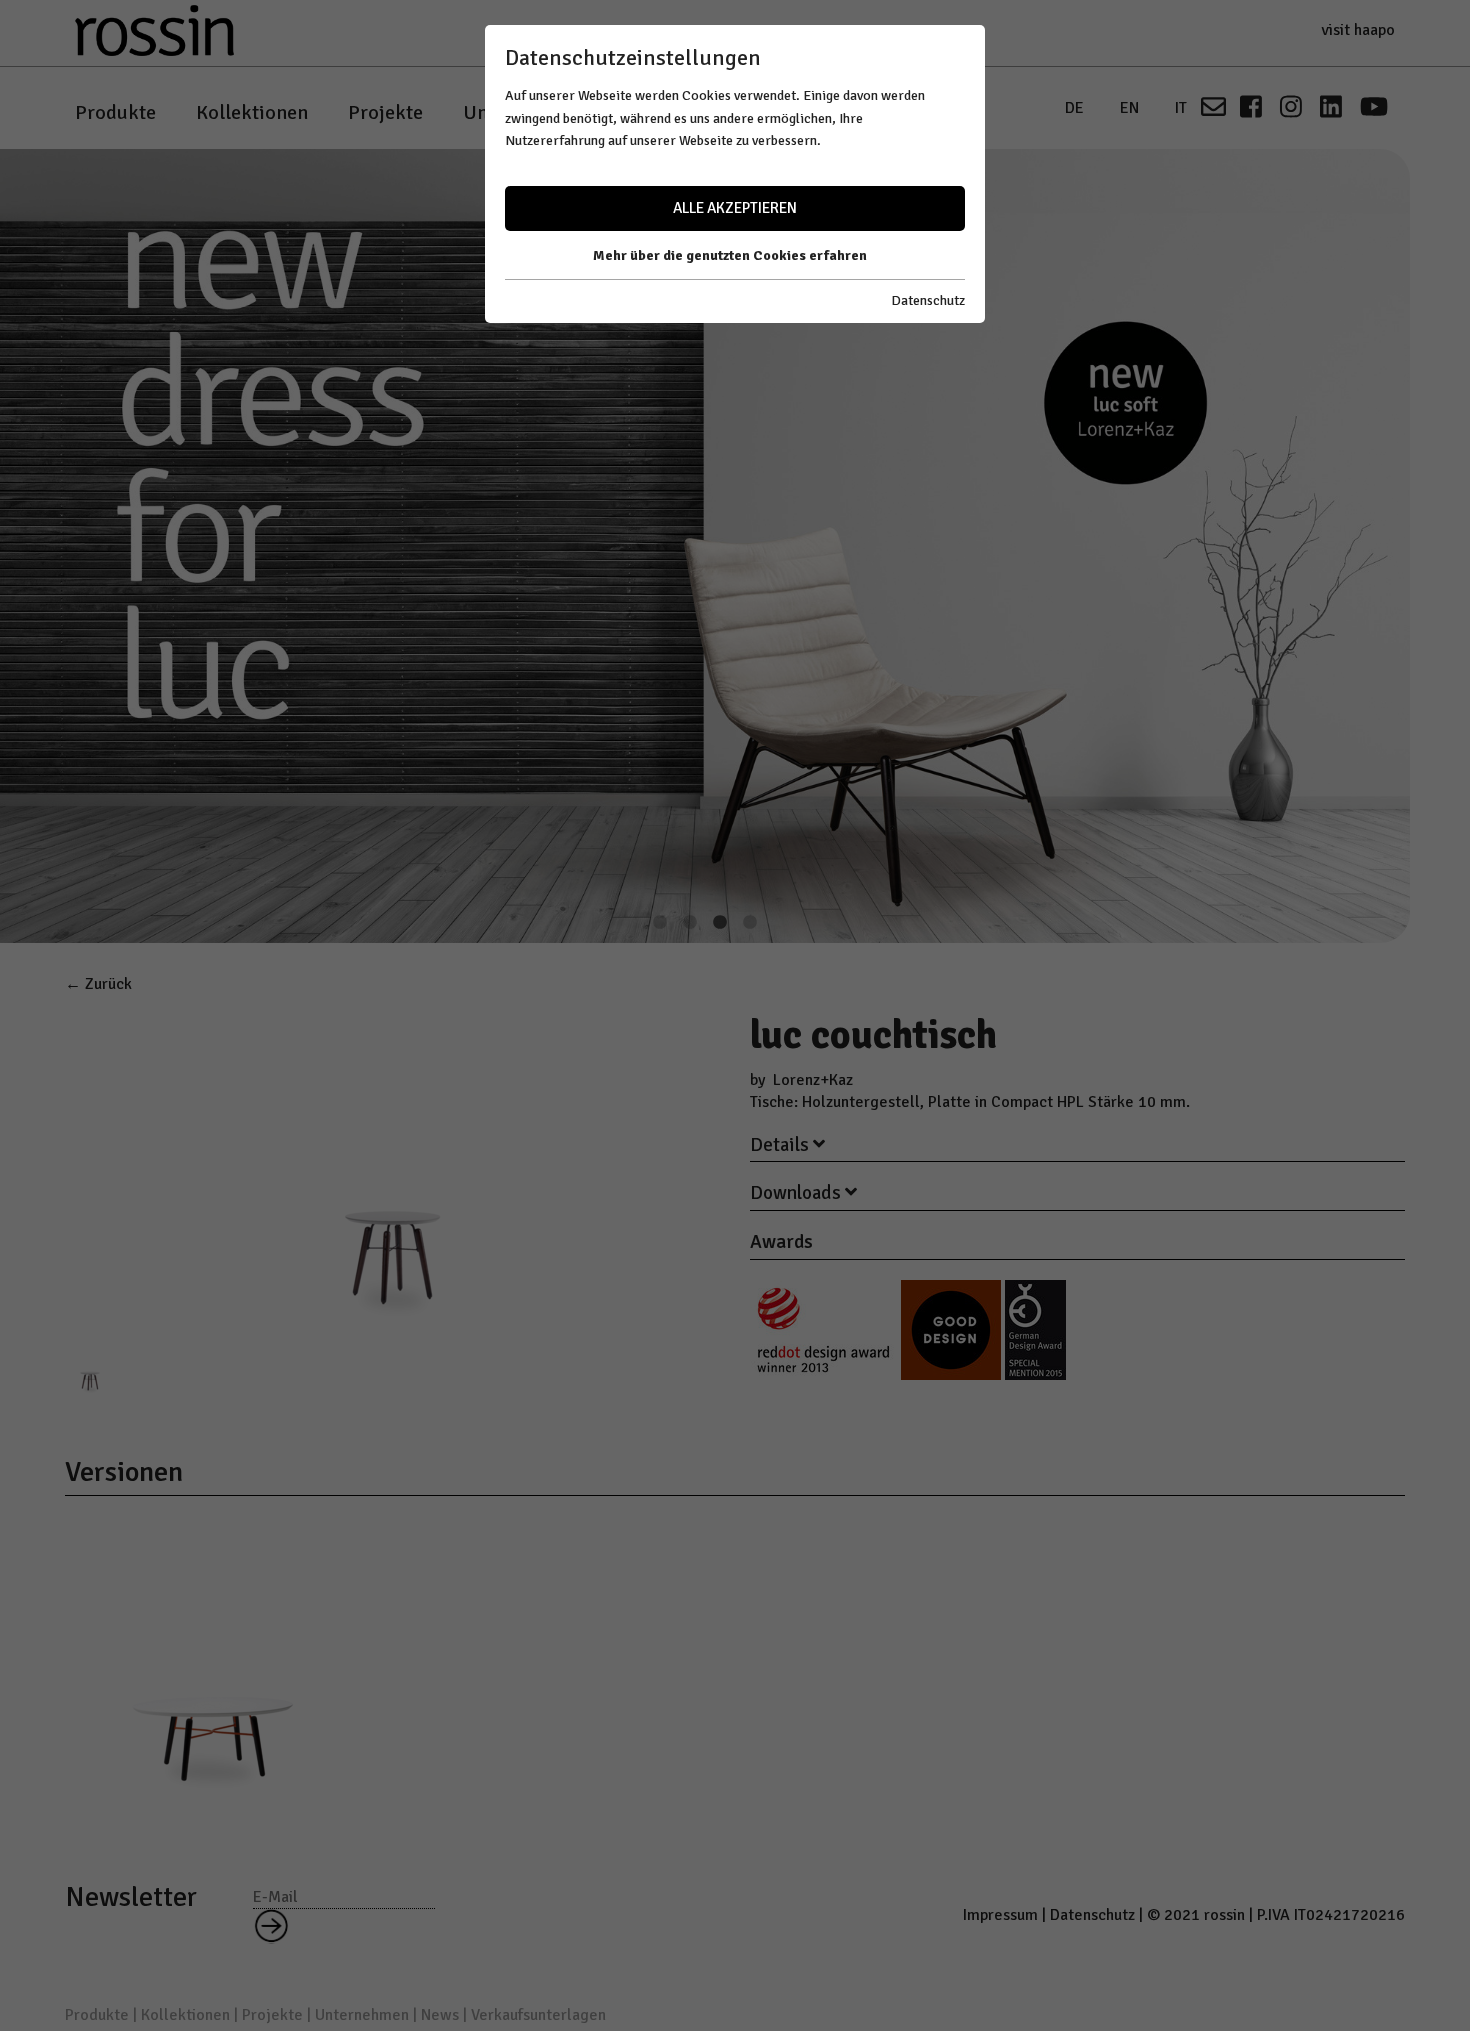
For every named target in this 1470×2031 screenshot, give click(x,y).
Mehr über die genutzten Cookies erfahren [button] (730, 255)
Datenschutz (928, 300)
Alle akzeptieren (735, 208)
